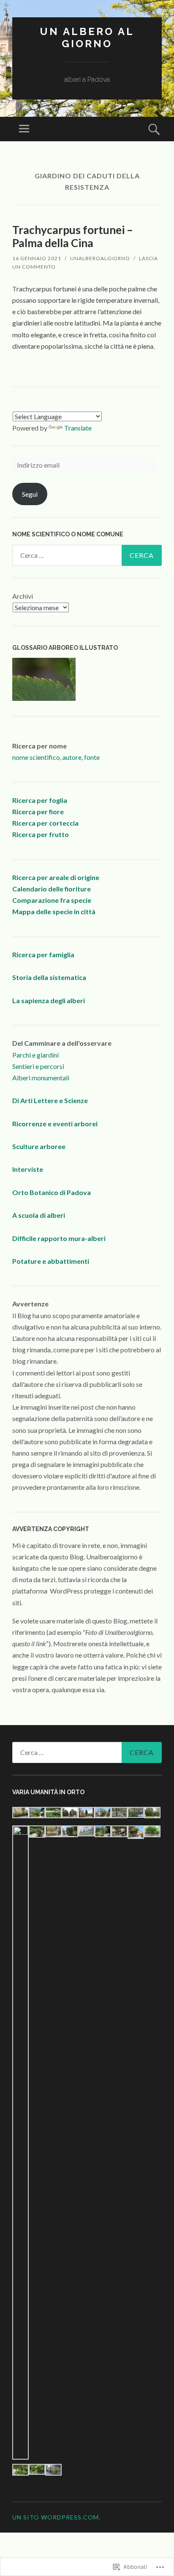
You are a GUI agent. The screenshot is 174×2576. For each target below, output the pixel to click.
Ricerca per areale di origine (56, 877)
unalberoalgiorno (100, 258)
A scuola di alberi (39, 1215)
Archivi (23, 596)
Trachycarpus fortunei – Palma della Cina (73, 236)
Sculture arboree (39, 1146)
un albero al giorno (87, 38)
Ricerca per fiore (38, 812)
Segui (30, 494)
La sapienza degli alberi (49, 1000)
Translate (78, 428)
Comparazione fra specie (52, 900)
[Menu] (24, 129)
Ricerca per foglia (40, 800)
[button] (20, 1814)
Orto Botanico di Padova (52, 1192)
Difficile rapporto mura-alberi (59, 1238)
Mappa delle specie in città (54, 911)
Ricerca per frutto (41, 834)
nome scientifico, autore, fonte (56, 757)
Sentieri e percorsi (38, 1066)
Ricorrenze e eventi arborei (55, 1124)
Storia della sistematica (49, 977)
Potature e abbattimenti (51, 1261)
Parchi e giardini (35, 1055)
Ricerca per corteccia (45, 823)
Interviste (28, 1169)
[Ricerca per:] (87, 555)
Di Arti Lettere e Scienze (50, 1100)
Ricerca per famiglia (43, 954)
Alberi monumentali (41, 1078)
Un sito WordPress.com (56, 2517)
